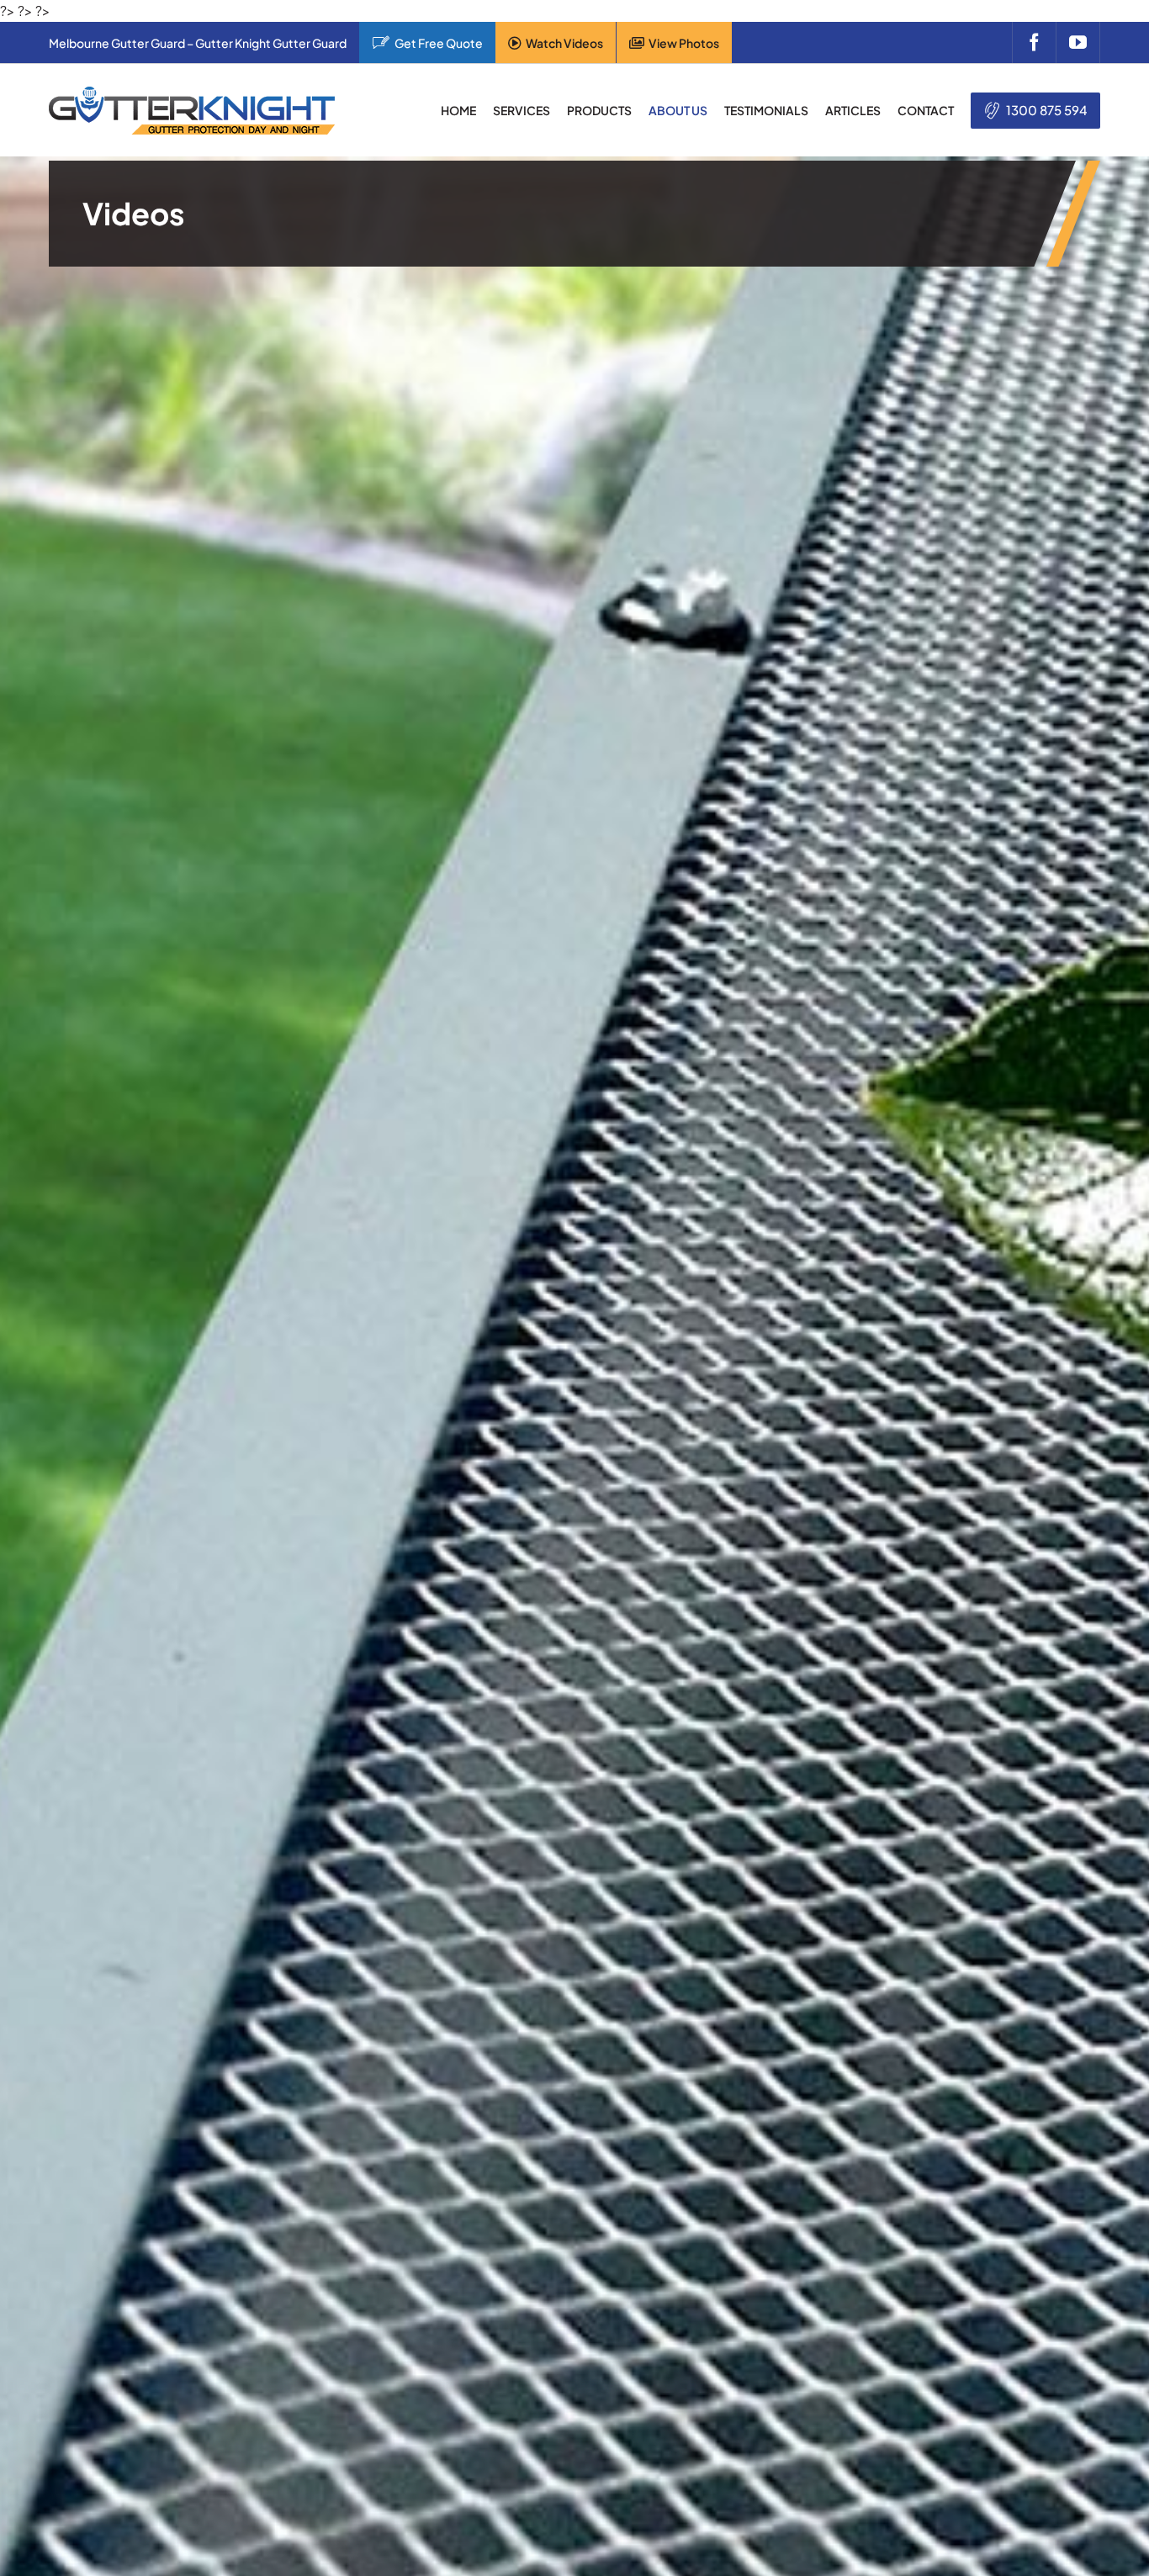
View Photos (684, 43)
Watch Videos (564, 43)
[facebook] (1034, 42)
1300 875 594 (1047, 110)
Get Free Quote (439, 43)
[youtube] (1078, 42)
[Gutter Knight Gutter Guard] (192, 93)
